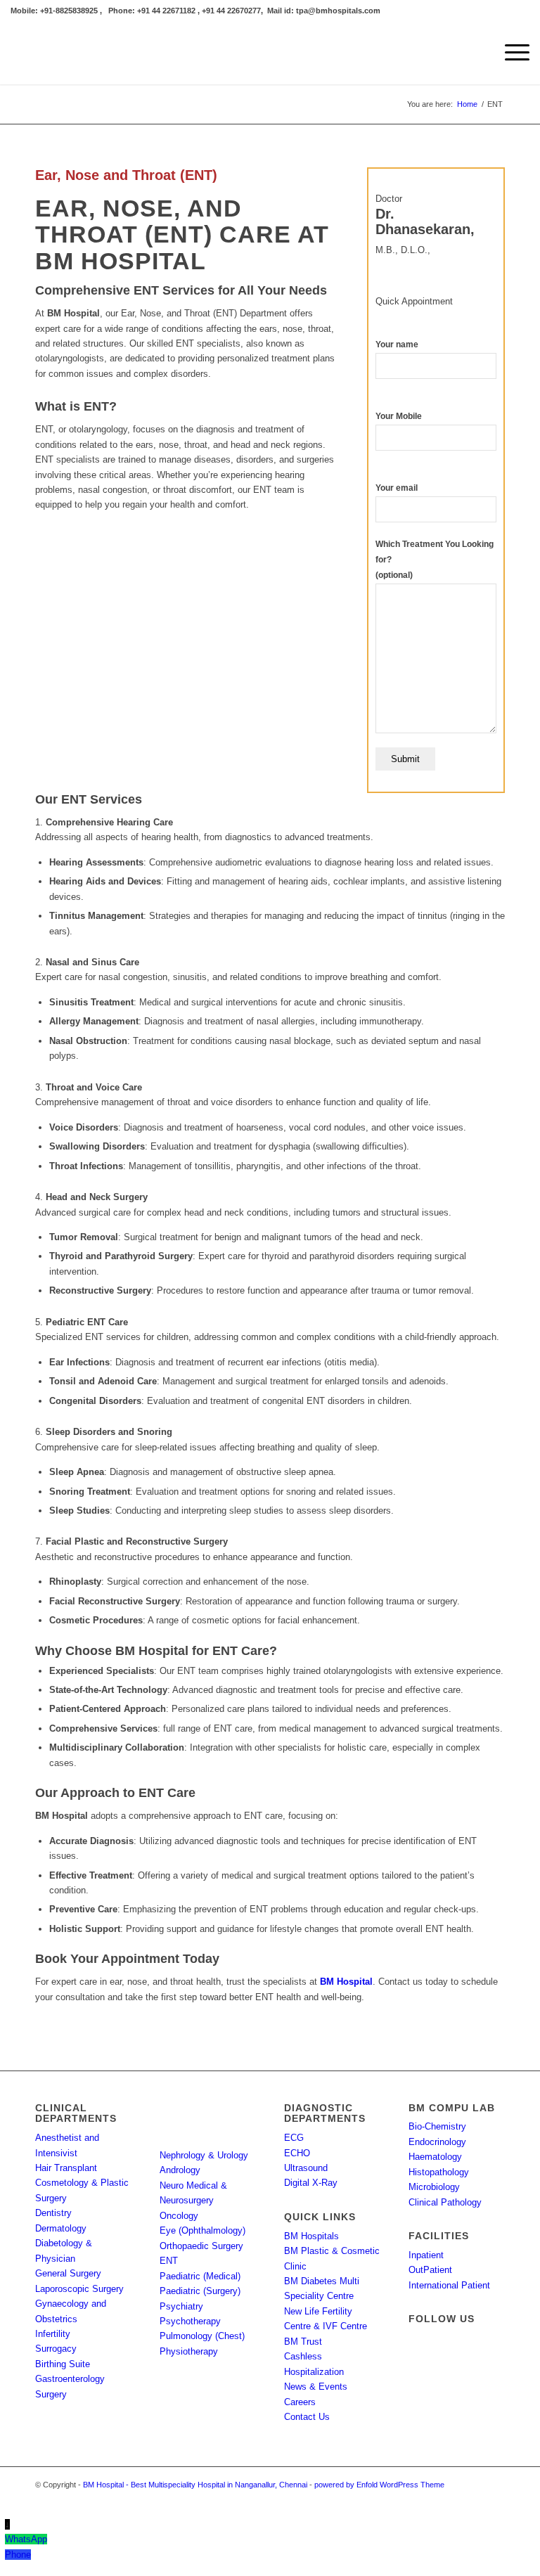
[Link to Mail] (494, 2499)
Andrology (180, 2170)
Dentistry (53, 2213)
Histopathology (439, 2172)
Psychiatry (181, 2306)
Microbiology (434, 2187)
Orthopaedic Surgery (201, 2246)
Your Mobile (399, 416)
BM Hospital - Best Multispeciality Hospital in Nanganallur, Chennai (195, 2485)
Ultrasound (306, 2168)
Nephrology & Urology (204, 2155)
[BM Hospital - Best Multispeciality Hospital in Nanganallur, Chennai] (116, 53)
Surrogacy (56, 2349)
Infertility (53, 2334)
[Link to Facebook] (452, 2499)
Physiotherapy (189, 2351)
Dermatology (61, 2228)
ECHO (297, 2153)
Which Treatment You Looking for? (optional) (435, 560)
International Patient (449, 2285)
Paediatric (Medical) (200, 2276)
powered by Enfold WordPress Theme (379, 2485)
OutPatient (430, 2270)
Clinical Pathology (445, 2202)
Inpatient (426, 2255)
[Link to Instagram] (473, 2499)
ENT (199, 175)
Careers (300, 2402)
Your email (397, 488)
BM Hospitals (311, 2236)
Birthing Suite (63, 2364)
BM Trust (303, 2342)
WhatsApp (26, 2539)
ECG (294, 2138)
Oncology (179, 2216)
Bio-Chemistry (437, 2126)
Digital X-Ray (311, 2183)
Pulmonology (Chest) (202, 2336)
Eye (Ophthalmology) (202, 2230)
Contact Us (307, 2417)
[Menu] (510, 53)
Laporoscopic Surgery (79, 2289)
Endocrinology (437, 2142)
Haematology (435, 2157)
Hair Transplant (66, 2168)
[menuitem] (510, 53)
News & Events (316, 2387)
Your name (397, 344)
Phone (18, 2555)
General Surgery (68, 2273)
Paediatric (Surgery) (200, 2291)
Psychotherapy (190, 2321)
